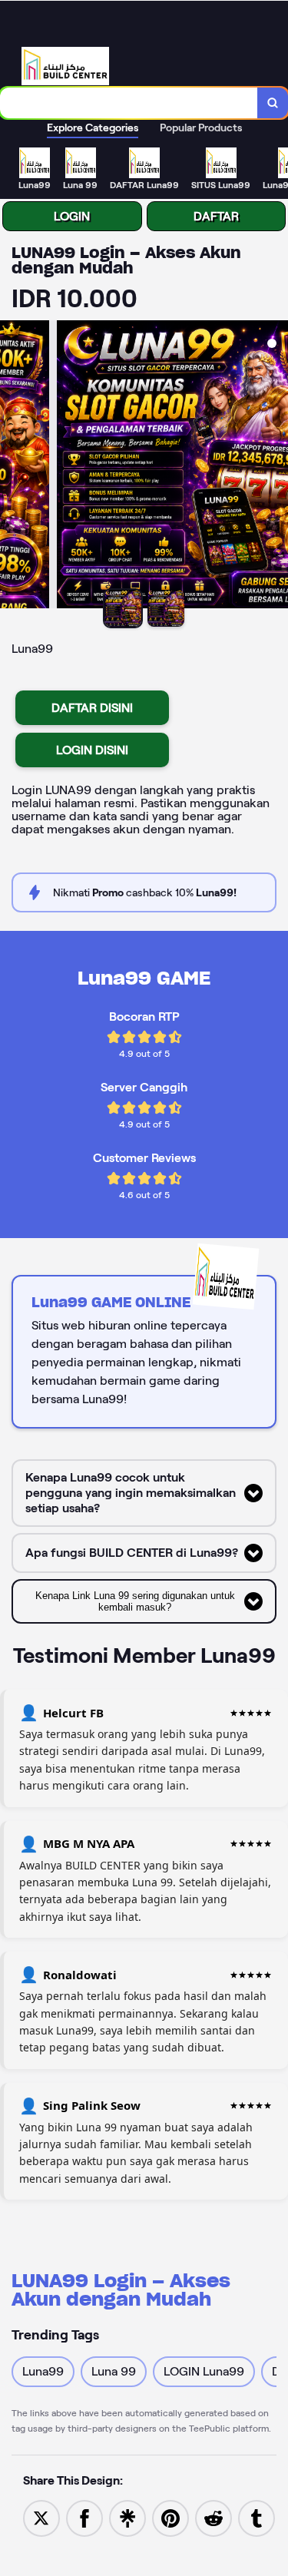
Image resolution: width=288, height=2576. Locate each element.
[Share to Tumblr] (257, 2517)
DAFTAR (216, 216)
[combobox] (129, 103)
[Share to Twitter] (41, 2517)
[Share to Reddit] (214, 2517)
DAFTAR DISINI (92, 708)
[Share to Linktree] (127, 2517)
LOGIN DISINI (92, 750)
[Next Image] (276, 467)
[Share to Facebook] (84, 2517)
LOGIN (72, 216)
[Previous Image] (12, 467)
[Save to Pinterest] (170, 2517)
